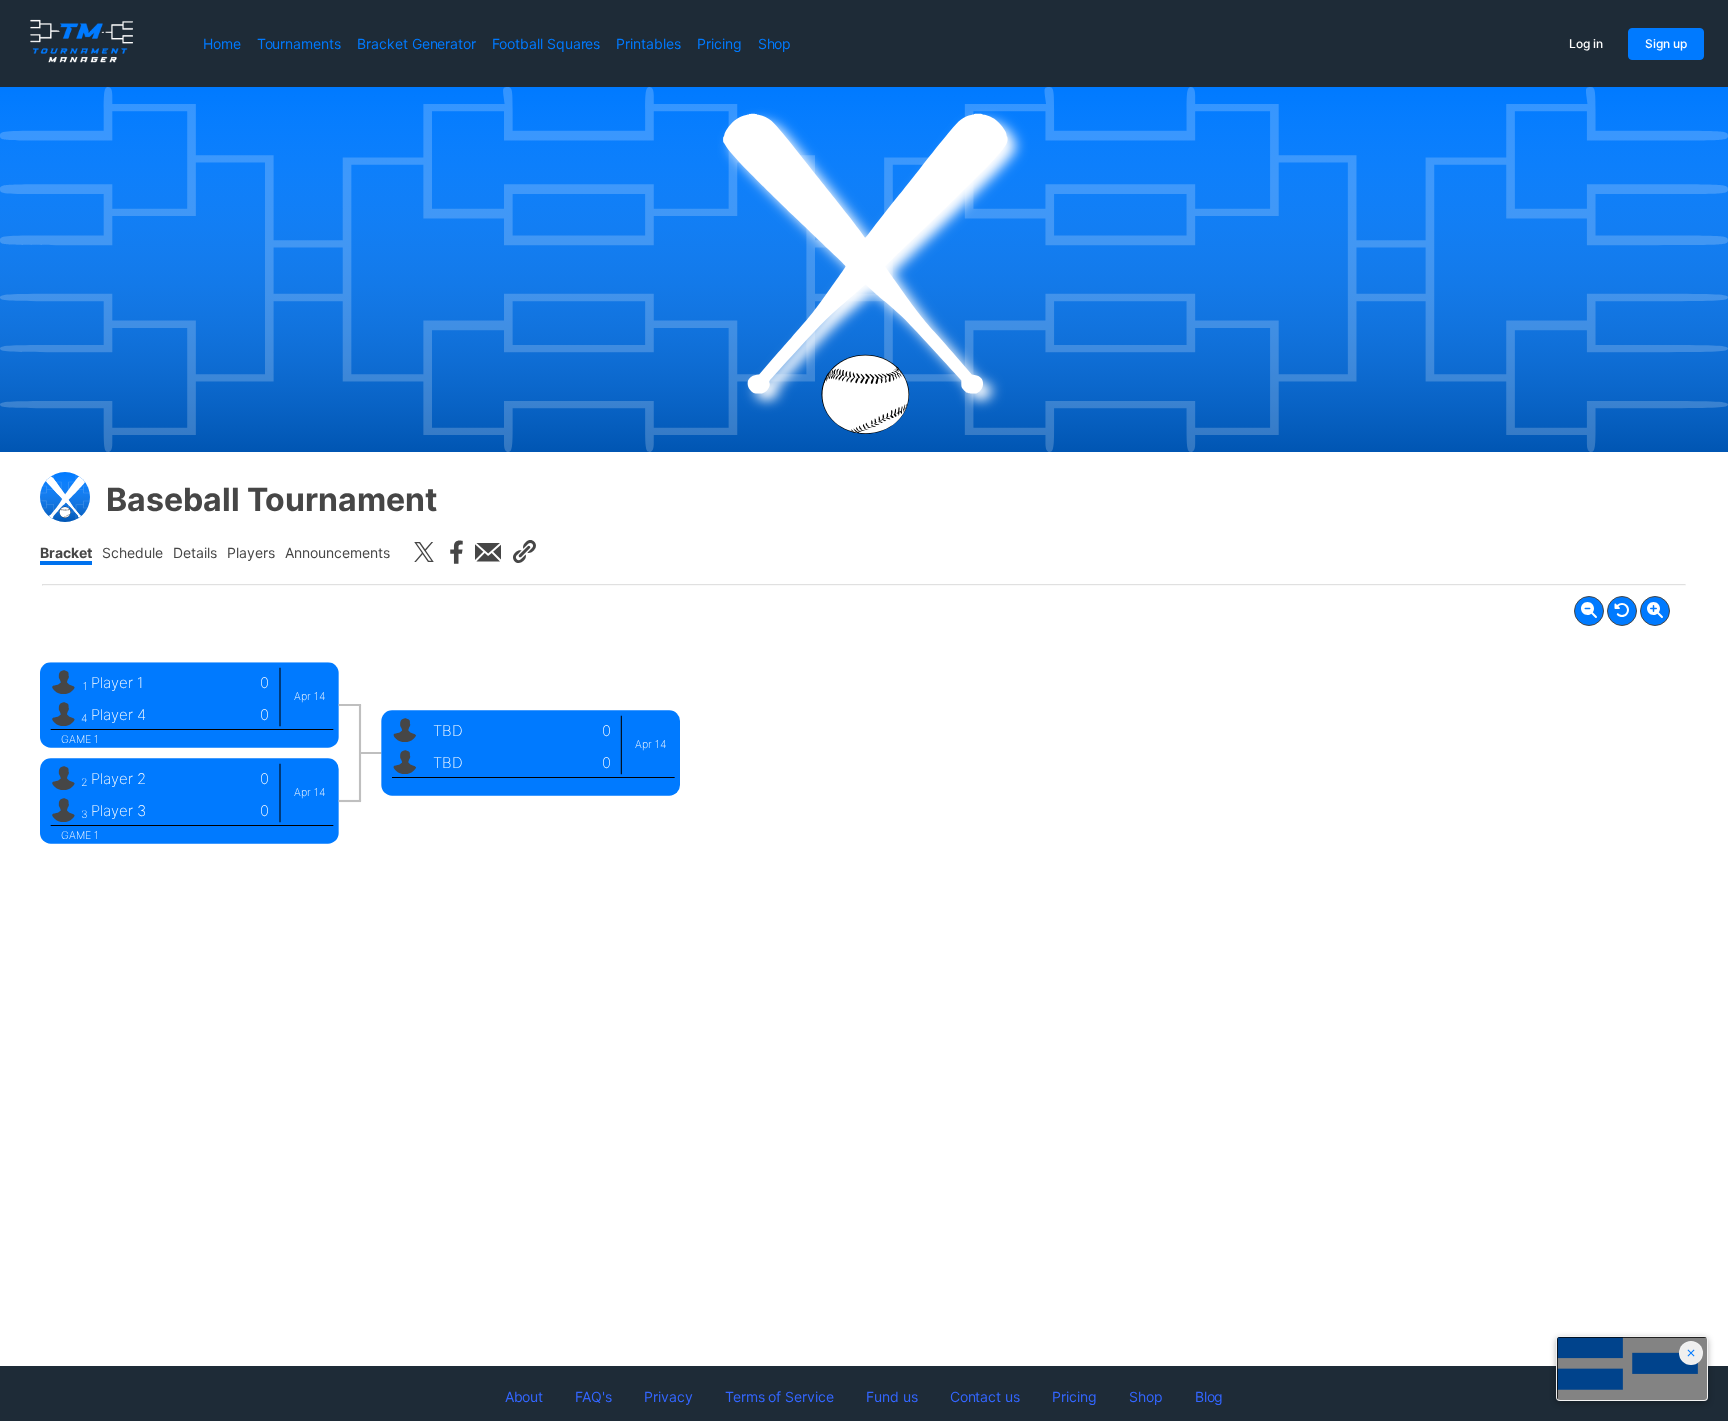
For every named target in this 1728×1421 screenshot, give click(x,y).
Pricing (719, 43)
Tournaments (299, 43)
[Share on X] (424, 552)
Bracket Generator (416, 43)
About (524, 1396)
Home (222, 43)
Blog (1209, 1396)
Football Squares (546, 43)
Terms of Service (779, 1396)
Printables (648, 43)
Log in (1586, 43)
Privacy (668, 1396)
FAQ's (593, 1396)
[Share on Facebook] (456, 552)
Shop (775, 43)
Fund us (892, 1396)
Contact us (985, 1396)
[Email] (488, 552)
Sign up (1666, 43)
